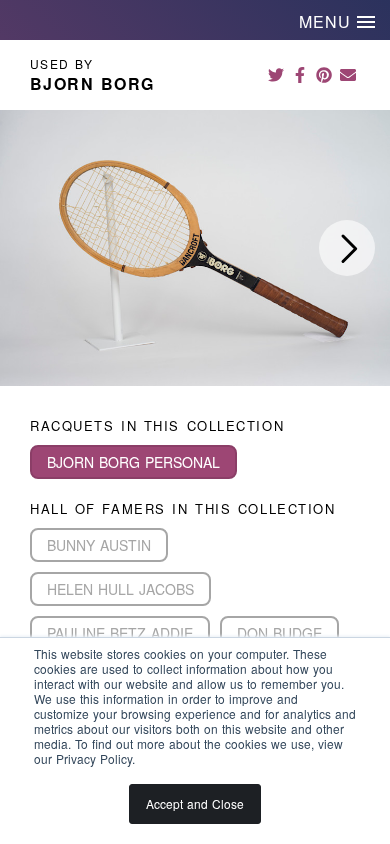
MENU (328, 21)
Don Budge (279, 633)
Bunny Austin (99, 545)
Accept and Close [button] (195, 803)
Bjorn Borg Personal (133, 462)
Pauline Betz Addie (120, 633)
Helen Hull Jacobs (120, 589)
